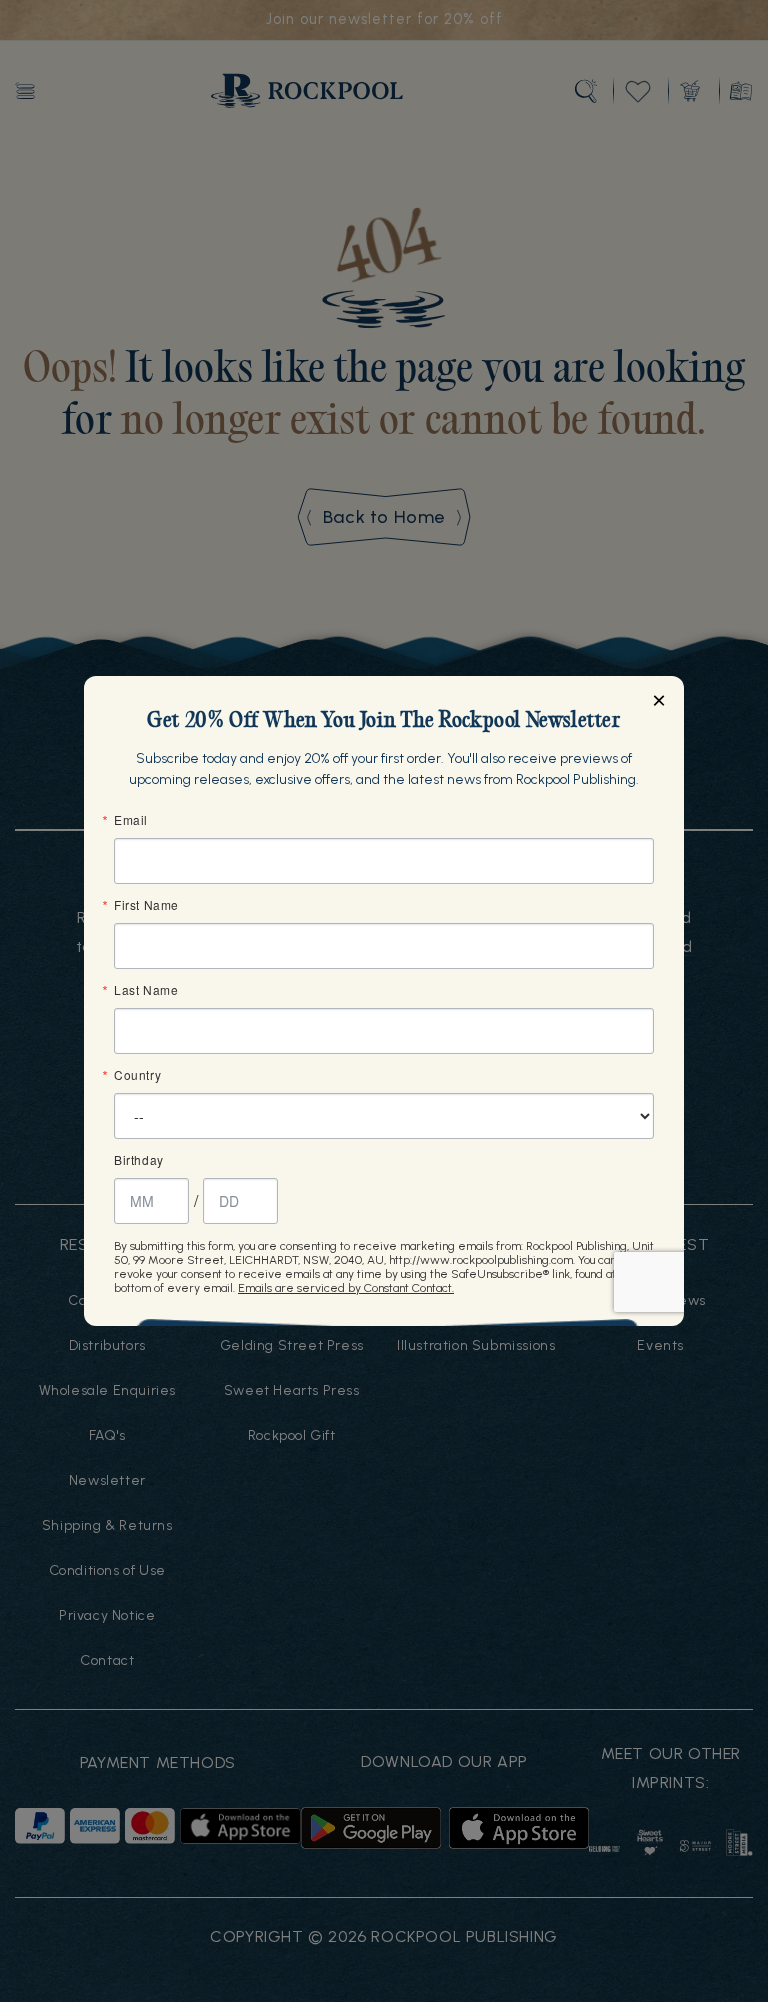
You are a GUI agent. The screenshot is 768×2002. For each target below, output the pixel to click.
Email (131, 820)
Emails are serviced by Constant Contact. (346, 1288)
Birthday (139, 1160)
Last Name (146, 990)
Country (137, 1075)
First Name (146, 905)
